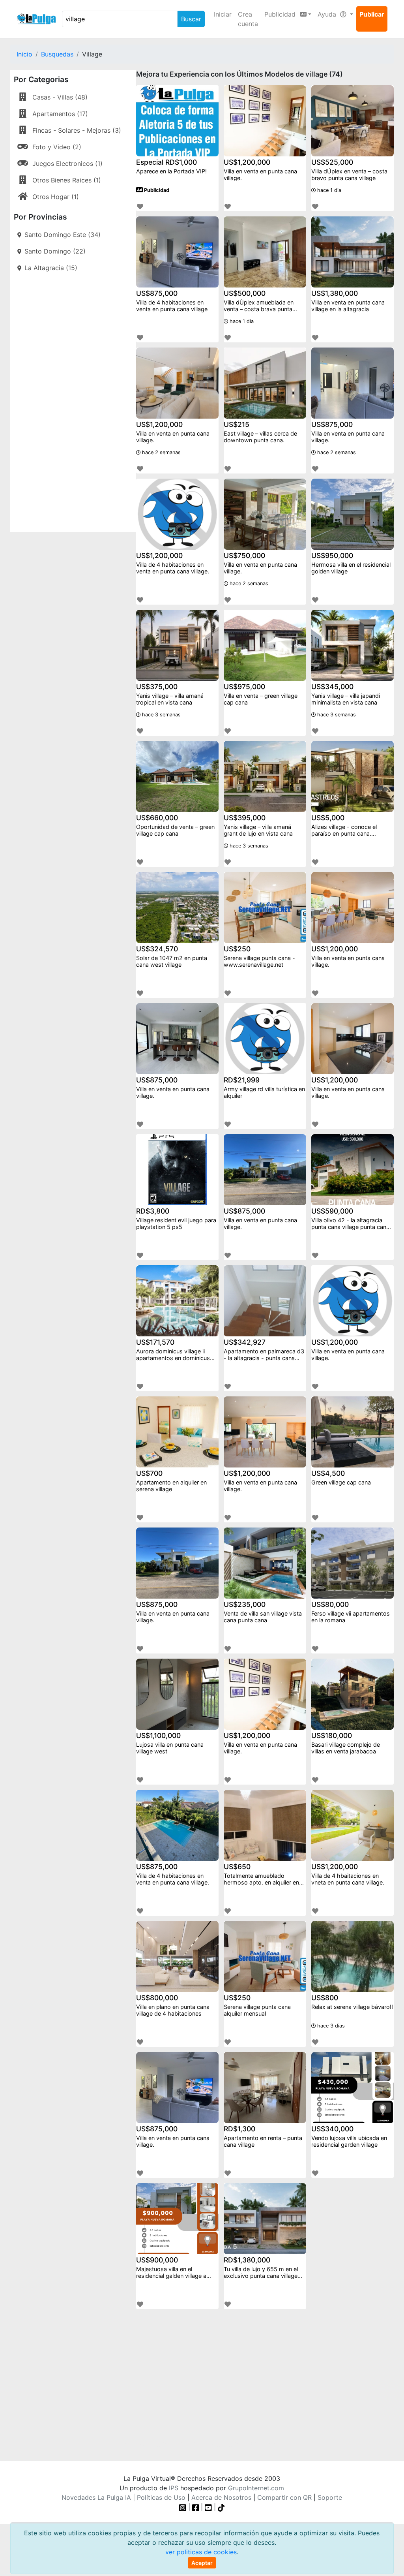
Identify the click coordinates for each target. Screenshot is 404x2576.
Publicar (372, 14)
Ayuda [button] (328, 14)
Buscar (191, 19)
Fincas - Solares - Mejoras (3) (77, 130)
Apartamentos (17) (60, 114)
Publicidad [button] (281, 14)
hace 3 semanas (161, 715)
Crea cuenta (248, 19)
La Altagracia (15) (51, 268)
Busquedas (57, 54)
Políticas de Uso (161, 2497)
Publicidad (156, 190)
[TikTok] (221, 2507)
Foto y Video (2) (57, 147)
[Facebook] (196, 2507)
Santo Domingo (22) (55, 251)
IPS (174, 2488)
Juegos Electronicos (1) (67, 163)
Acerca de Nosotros (221, 2497)
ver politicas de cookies (201, 2552)
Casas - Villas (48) (60, 97)
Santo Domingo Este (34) (63, 235)
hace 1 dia (328, 190)
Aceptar (202, 2563)
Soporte (330, 2497)
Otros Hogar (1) (56, 197)
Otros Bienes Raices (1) (67, 180)
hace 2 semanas (161, 452)
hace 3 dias (330, 2026)
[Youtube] (208, 2507)
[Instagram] (184, 2507)
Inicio (24, 54)
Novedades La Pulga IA (96, 2497)
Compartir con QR (284, 2497)
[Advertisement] (73, 401)
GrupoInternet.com (256, 2488)
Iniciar (223, 14)
